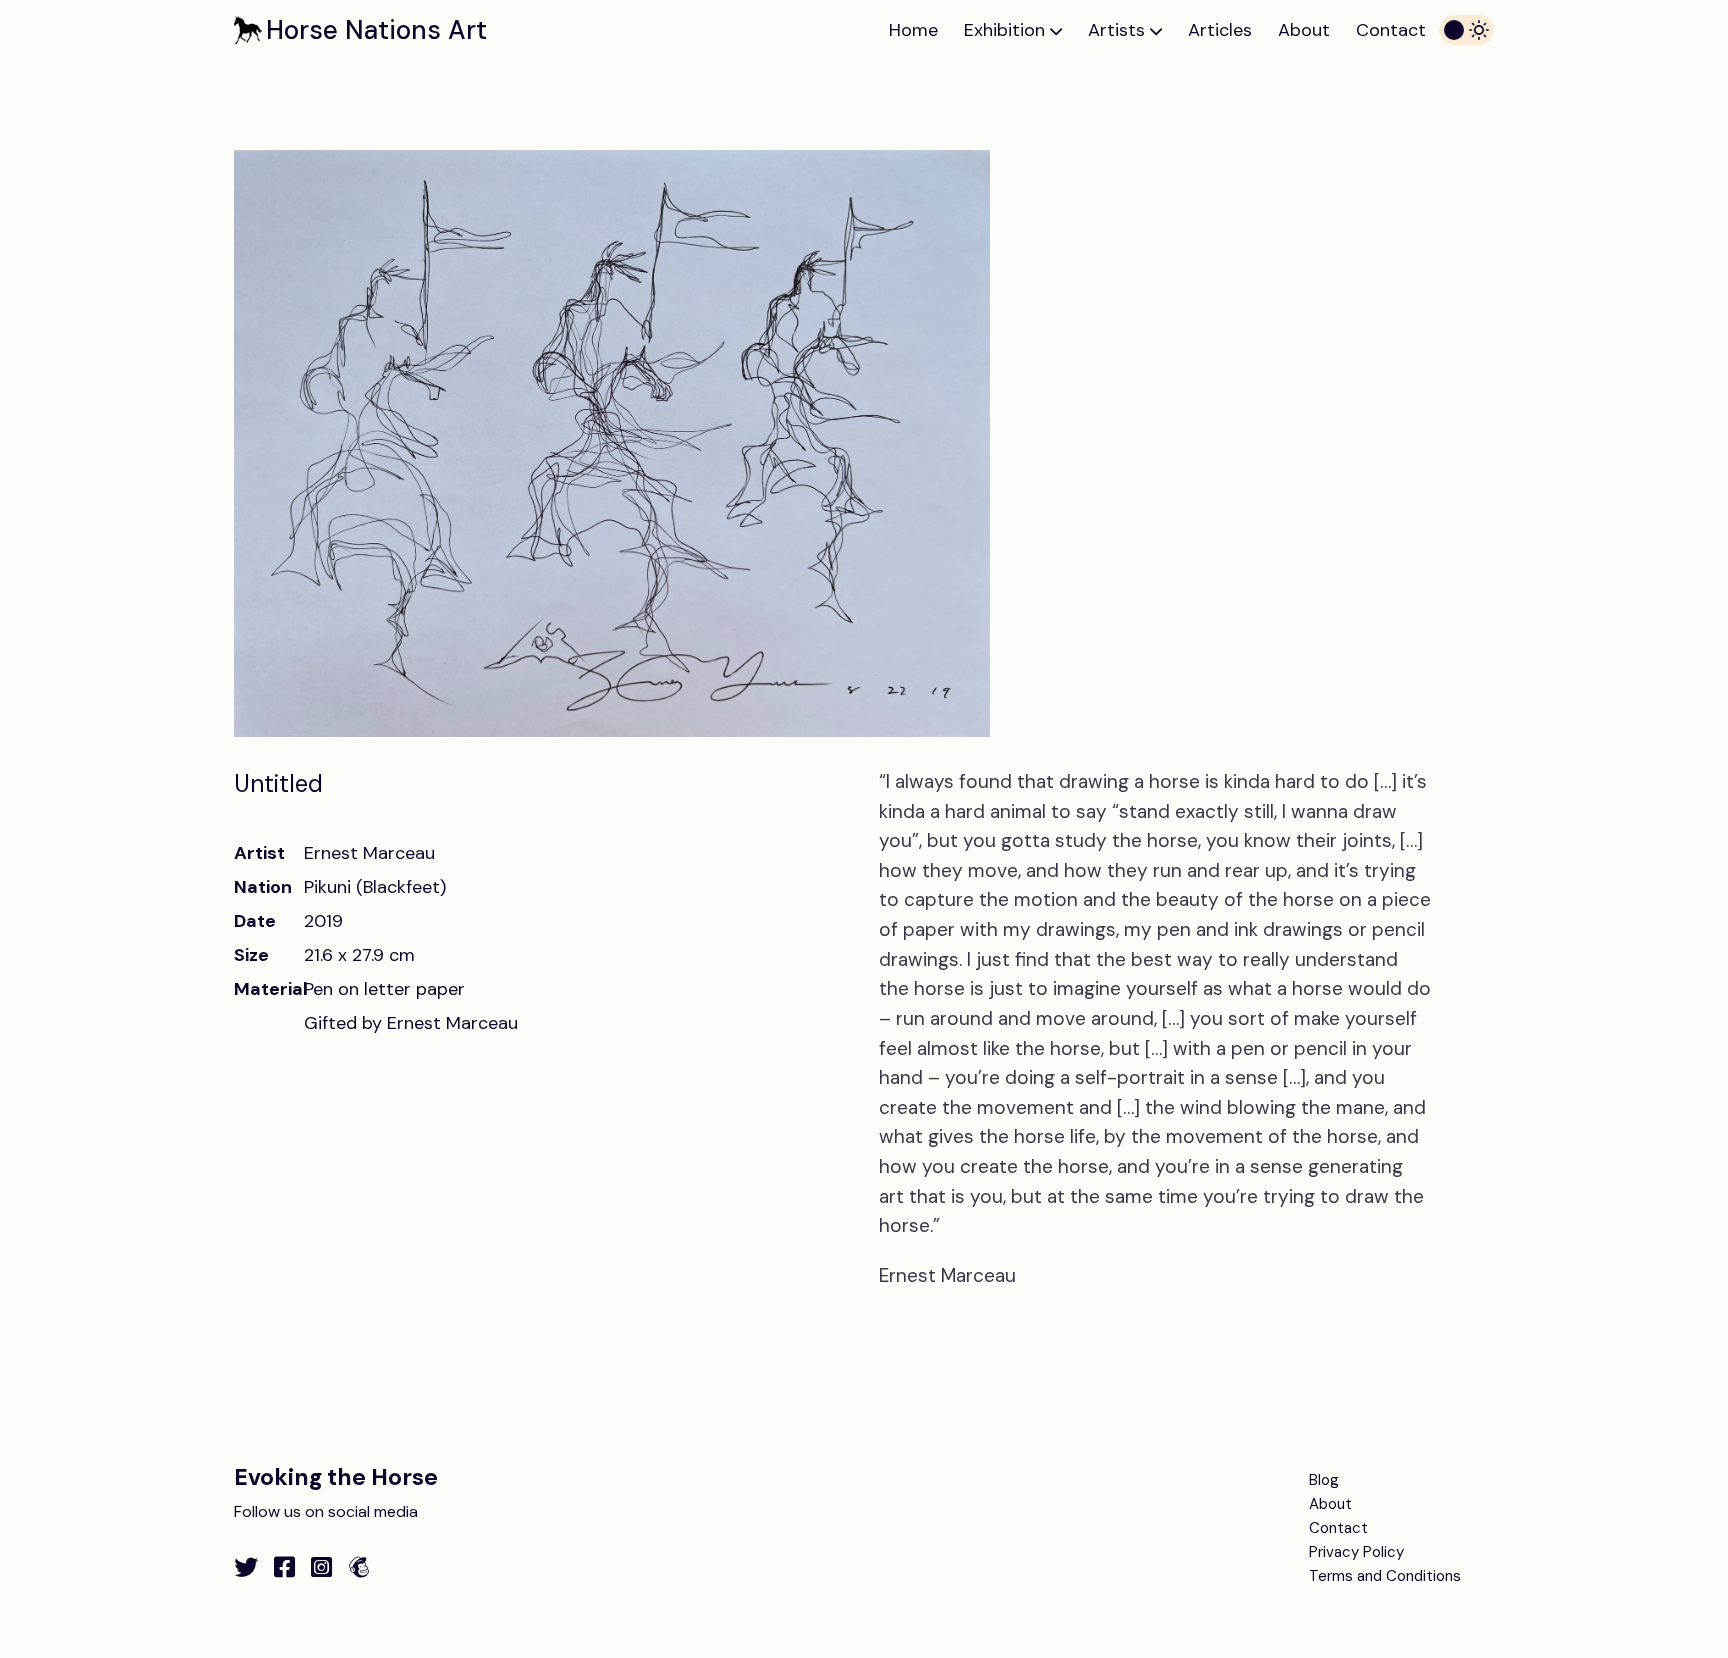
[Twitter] (246, 1567)
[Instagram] (321, 1567)
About (1304, 30)
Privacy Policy (1356, 1552)
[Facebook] (284, 1567)
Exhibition (1007, 30)
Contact (1391, 30)
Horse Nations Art (376, 30)
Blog (1324, 1480)
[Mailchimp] (358, 1567)
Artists (1119, 30)
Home (913, 30)
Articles (1220, 30)
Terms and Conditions (1385, 1576)
